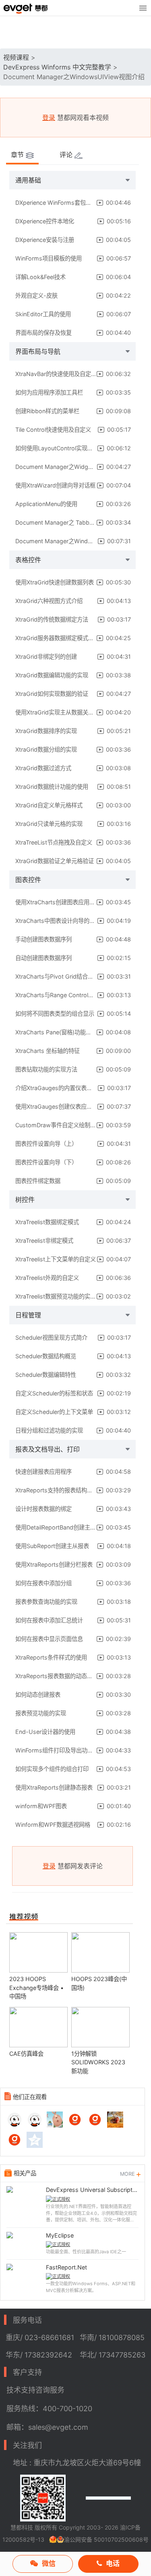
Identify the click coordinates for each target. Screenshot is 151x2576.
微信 (49, 2563)
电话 (113, 2563)
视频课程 (16, 57)
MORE (128, 2174)
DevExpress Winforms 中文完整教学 (57, 67)
